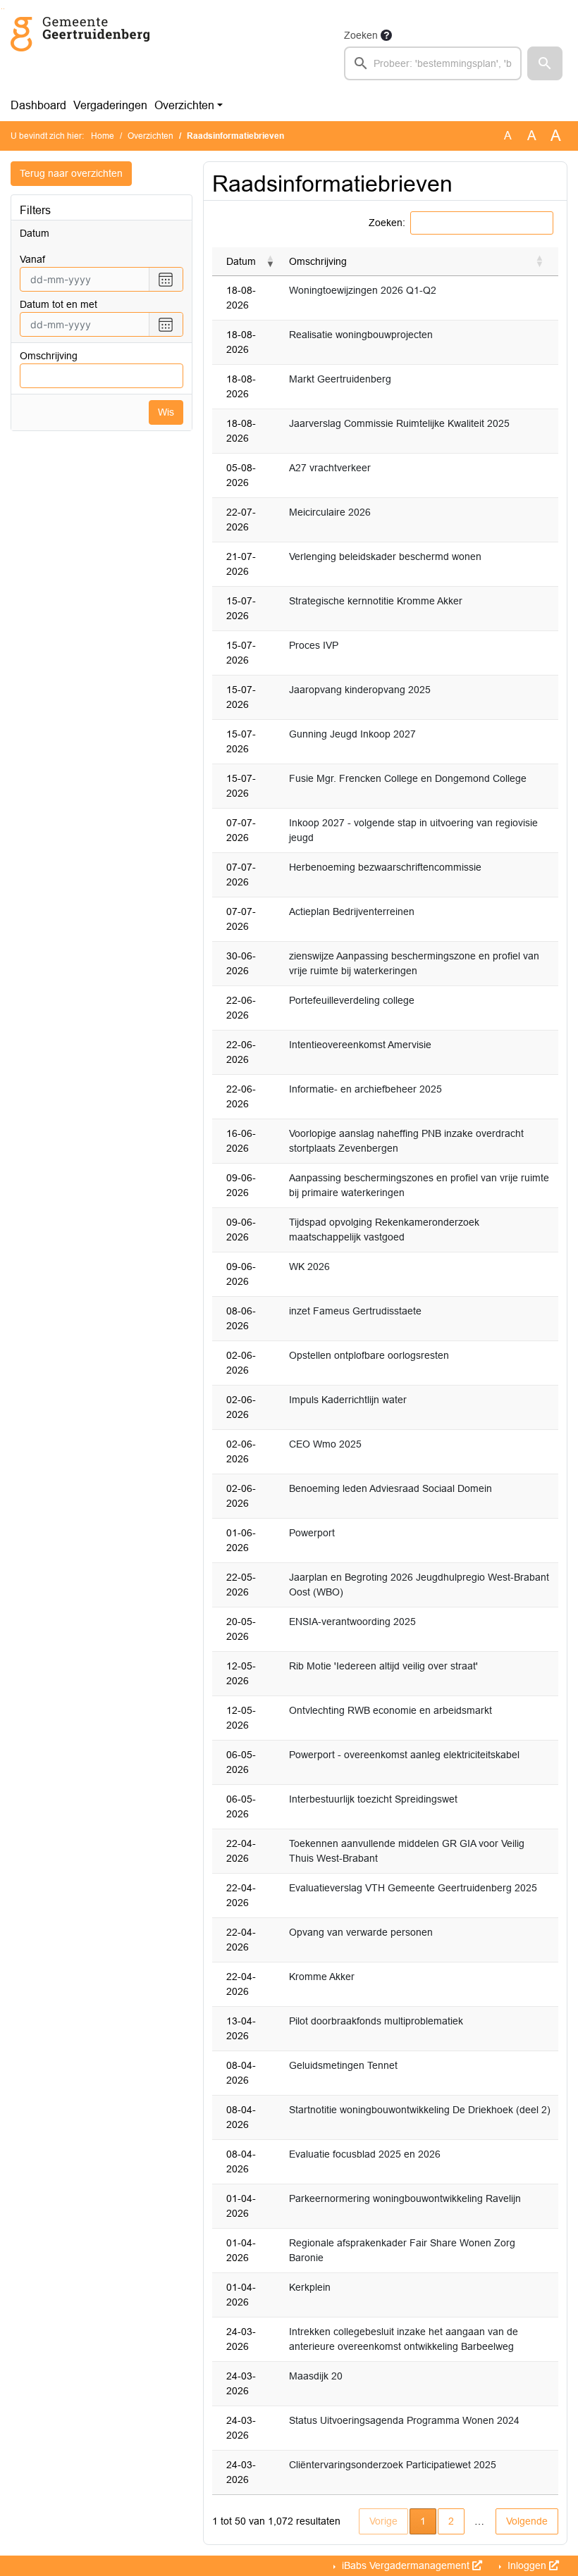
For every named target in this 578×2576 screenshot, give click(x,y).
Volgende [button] (527, 2521)
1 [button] (428, 2521)
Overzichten (184, 105)
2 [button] (451, 2521)
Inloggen (527, 2565)
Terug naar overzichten (71, 173)
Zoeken (361, 35)
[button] (545, 63)
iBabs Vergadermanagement (406, 2565)
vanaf (32, 259)
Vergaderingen (110, 105)
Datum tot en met (59, 304)
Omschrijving (49, 356)
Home (103, 136)
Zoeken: (387, 223)
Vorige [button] (383, 2521)
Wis (166, 412)
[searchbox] (433, 63)
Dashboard (38, 105)
